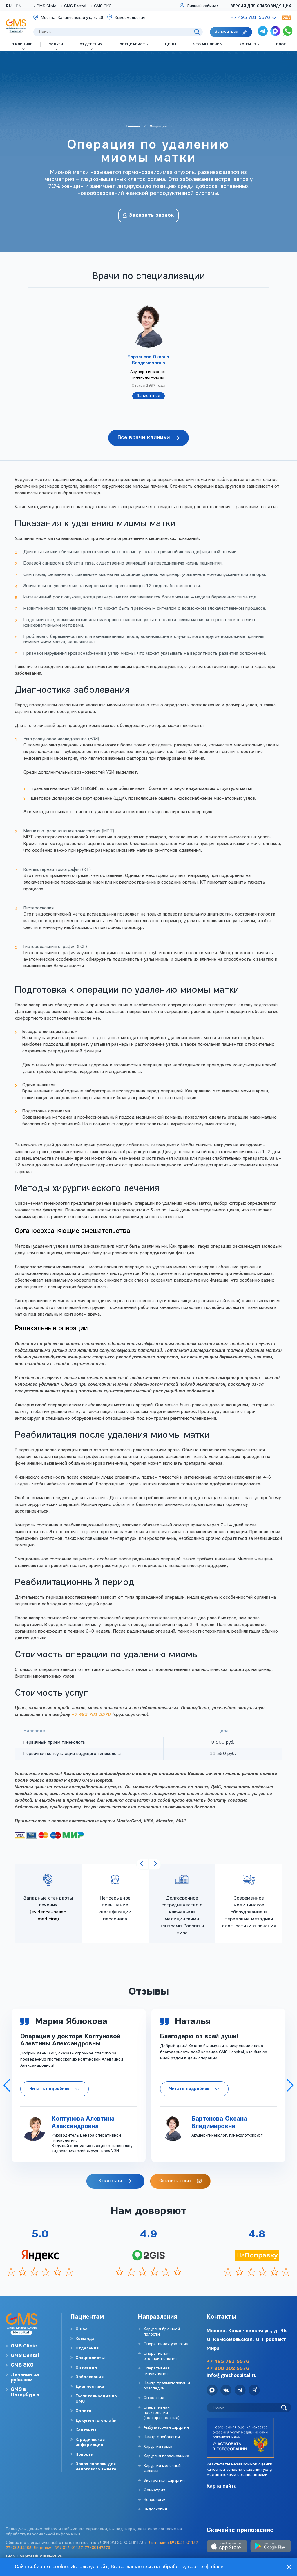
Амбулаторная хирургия (166, 2428)
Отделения (87, 2348)
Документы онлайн (96, 2421)
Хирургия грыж (158, 2447)
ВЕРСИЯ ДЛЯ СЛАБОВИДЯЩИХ (261, 6)
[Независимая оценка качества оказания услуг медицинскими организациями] (240, 2438)
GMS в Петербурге (25, 2392)
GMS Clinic (46, 6)
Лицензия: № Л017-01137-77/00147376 (72, 2548)
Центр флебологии (162, 2437)
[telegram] (263, 32)
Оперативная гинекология (157, 2371)
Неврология (155, 2500)
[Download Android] (271, 2547)
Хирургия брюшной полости (162, 2332)
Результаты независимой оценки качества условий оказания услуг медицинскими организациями (240, 2470)
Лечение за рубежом (25, 2377)
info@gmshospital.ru (232, 2376)
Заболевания (89, 2377)
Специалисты (90, 2358)
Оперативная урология (166, 2344)
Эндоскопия (155, 2509)
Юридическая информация (90, 2442)
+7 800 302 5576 (228, 2369)
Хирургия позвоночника (166, 2456)
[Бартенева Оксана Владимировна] (173, 2128)
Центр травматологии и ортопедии (167, 2386)
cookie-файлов (206, 2567)
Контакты (86, 2430)
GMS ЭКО (103, 6)
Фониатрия (154, 2490)
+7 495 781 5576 (91, 1715)
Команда (85, 2339)
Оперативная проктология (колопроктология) (162, 2413)
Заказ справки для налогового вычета (96, 2467)
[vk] (226, 2391)
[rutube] (254, 2391)
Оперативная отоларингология (160, 2356)
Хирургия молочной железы (162, 2469)
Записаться (148, 396)
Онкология (154, 2398)
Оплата (83, 2411)
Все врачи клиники (144, 438)
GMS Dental (75, 6)
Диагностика (90, 2387)
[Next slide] (155, 1864)
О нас (81, 2329)
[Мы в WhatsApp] (288, 32)
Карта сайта (222, 2486)
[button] (7, 2085)
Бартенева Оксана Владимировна (148, 360)
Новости (84, 2455)
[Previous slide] (142, 1864)
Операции (86, 2368)
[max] (275, 32)
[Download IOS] (227, 2547)
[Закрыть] (289, 2567)
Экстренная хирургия (164, 2481)
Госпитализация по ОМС (96, 2399)
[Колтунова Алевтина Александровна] (33, 2128)
